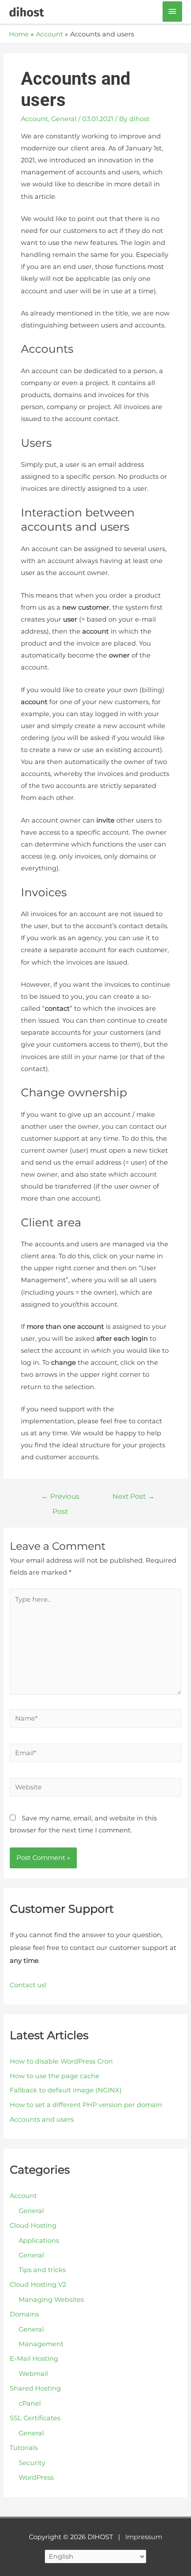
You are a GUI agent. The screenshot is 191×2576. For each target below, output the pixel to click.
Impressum (144, 2537)
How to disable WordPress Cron (61, 2061)
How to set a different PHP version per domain (86, 2105)
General (64, 119)
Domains (24, 2314)
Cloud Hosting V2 (38, 2285)
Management (41, 2344)
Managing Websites (51, 2300)
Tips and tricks (42, 2270)
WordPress (36, 2478)
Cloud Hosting (33, 2225)
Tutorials (24, 2448)
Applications (39, 2241)
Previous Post (60, 1499)
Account (34, 119)
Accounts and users (42, 2119)
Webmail (33, 2374)
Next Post (133, 1496)
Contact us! (28, 1985)
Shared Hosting (35, 2388)
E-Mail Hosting (34, 2359)
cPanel (30, 2403)
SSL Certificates (35, 2418)
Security (32, 2463)
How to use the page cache (55, 2076)
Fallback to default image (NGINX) (66, 2090)
